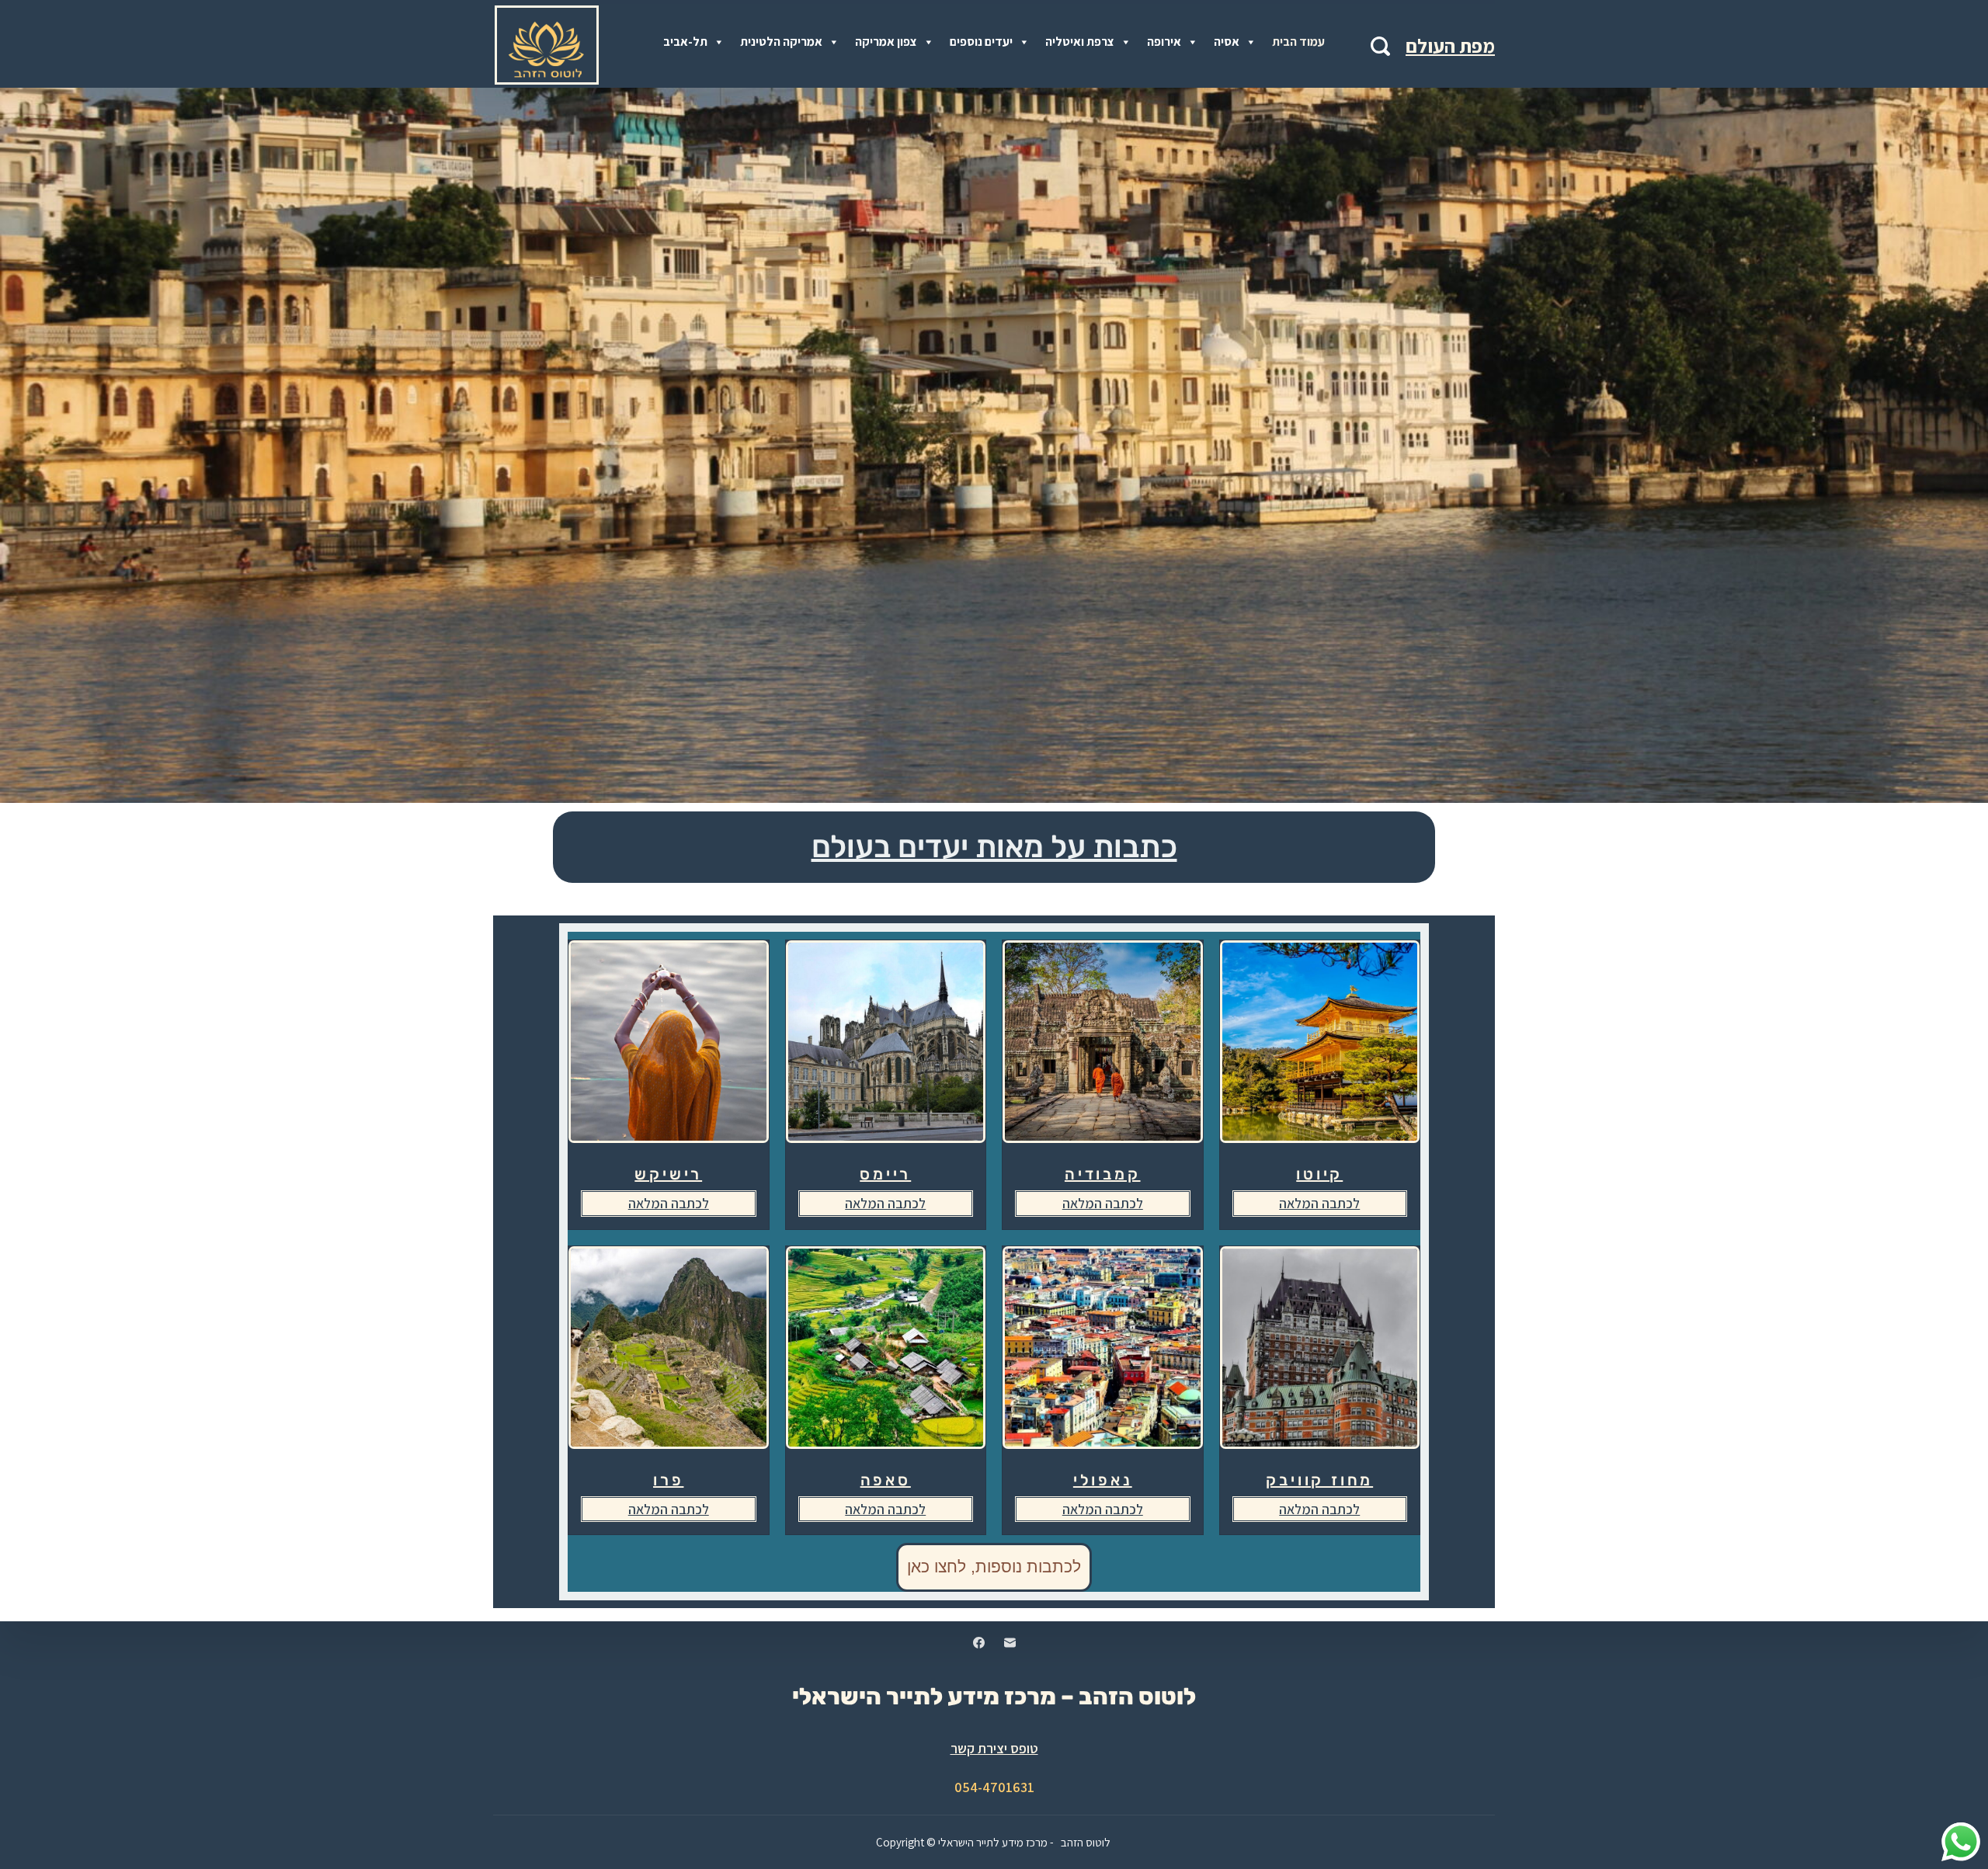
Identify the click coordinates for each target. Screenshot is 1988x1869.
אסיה (1227, 42)
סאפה (886, 1480)
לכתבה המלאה (669, 1203)
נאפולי (1103, 1480)
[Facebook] (979, 1643)
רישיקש (668, 1174)
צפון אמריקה (886, 42)
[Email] (1010, 1643)
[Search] (1380, 46)
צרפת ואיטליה (1080, 42)
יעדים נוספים (981, 42)
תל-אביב (685, 42)
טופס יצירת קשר (994, 1748)
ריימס (885, 1174)
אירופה (1164, 42)
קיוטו (1319, 1174)
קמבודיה (1103, 1174)
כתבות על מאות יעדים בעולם (994, 847)
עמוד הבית (1298, 42)
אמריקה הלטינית (781, 42)
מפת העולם (1450, 45)
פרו (668, 1480)
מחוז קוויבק (1319, 1480)
